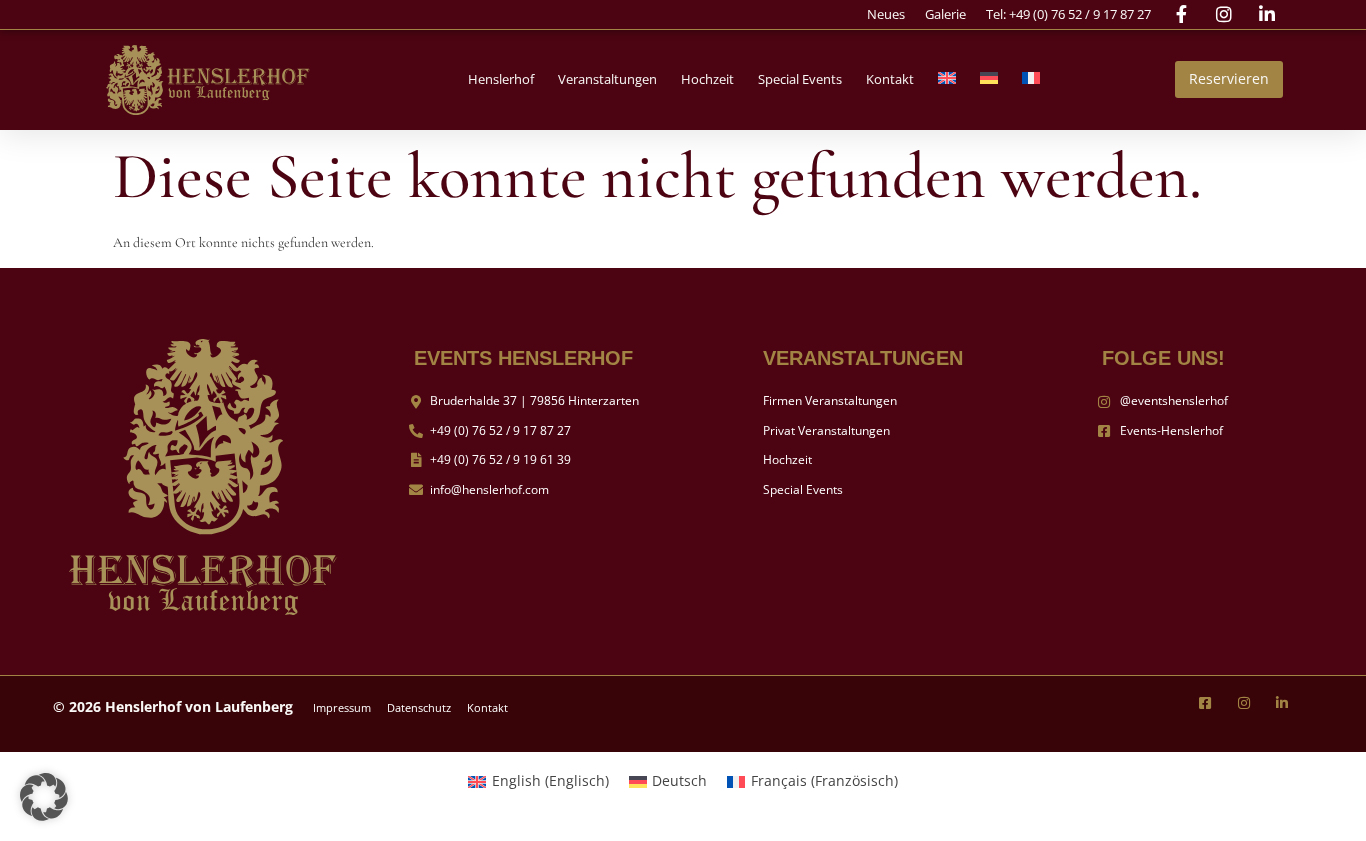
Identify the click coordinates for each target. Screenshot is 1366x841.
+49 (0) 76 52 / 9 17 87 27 (1080, 14)
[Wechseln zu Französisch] (1031, 79)
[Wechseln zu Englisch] (947, 79)
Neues (886, 14)
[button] (501, 79)
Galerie (945, 14)
